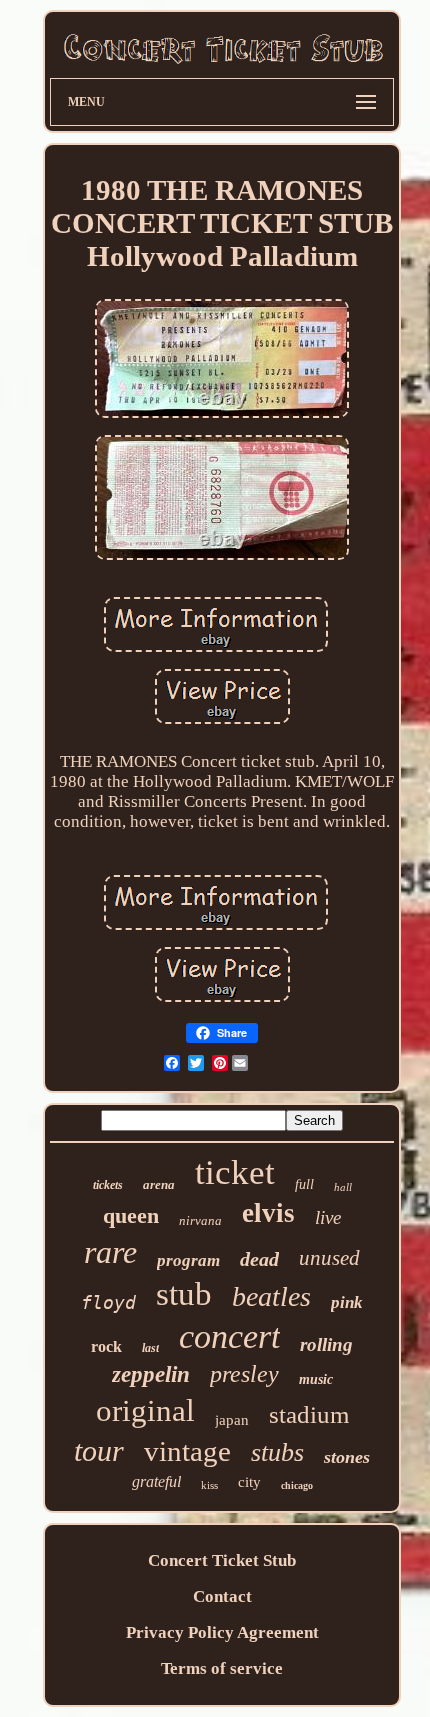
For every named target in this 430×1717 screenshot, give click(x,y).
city (249, 1482)
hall (343, 1187)
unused (329, 1258)
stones (347, 1457)
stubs (277, 1452)
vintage (187, 1451)
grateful (156, 1481)
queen (131, 1215)
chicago (297, 1485)
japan (232, 1420)
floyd (108, 1302)
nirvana (200, 1220)
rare (110, 1252)
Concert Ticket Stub (222, 1560)
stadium (309, 1414)
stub (184, 1294)
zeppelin (151, 1374)
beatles (271, 1296)
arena (159, 1184)
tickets (108, 1185)
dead (259, 1259)
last (150, 1348)
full (304, 1184)
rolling (326, 1344)
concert (229, 1336)
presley (244, 1374)
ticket (235, 1172)
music (316, 1379)
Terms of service (222, 1668)
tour (99, 1450)
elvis (268, 1213)
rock (106, 1346)
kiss (209, 1485)
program (188, 1260)
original (145, 1410)
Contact (222, 1596)
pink (347, 1302)
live (328, 1217)
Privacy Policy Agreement (222, 1632)
